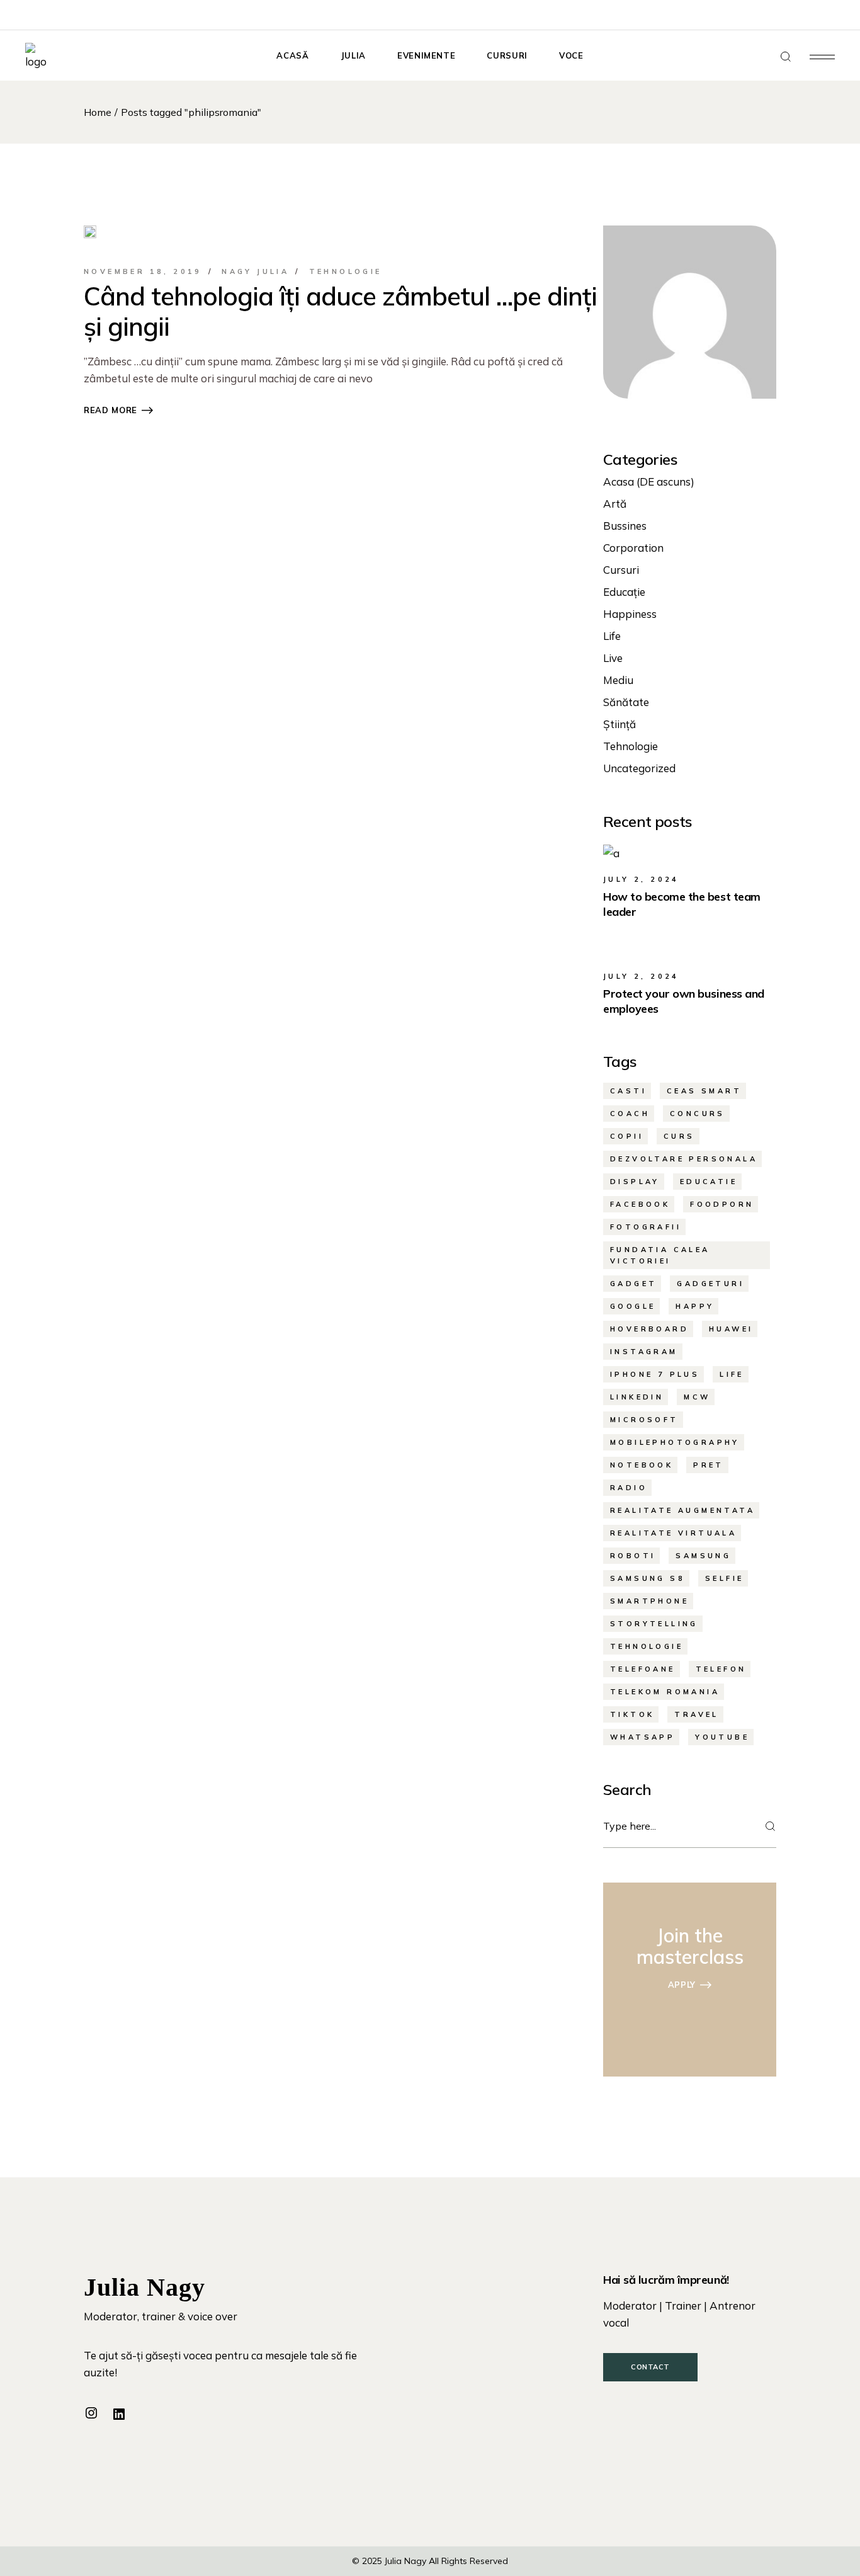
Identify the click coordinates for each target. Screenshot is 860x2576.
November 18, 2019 (143, 271)
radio (629, 1488)
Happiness (630, 614)
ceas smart (704, 1091)
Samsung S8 (648, 1578)
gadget (633, 1284)
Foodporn (722, 1204)
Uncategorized (639, 768)
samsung (703, 1556)
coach (630, 1114)
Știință (620, 724)
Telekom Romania (665, 1692)
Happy (695, 1306)
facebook (640, 1204)
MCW (697, 1397)
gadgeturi (710, 1284)
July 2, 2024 (641, 879)
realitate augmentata (682, 1510)
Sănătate (626, 702)
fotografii (646, 1227)
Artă (615, 504)
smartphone (649, 1601)
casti (628, 1091)
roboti (633, 1556)
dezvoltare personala (684, 1159)
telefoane (643, 1669)
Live (613, 658)
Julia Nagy (405, 2561)
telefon (721, 1669)
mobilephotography (675, 1442)
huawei (731, 1329)
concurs (698, 1114)
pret (709, 1465)
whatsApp (642, 1737)
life (732, 1374)
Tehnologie (346, 271)
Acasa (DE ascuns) (649, 482)
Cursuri (621, 570)
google (633, 1306)
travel (696, 1714)
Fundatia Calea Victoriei (660, 1255)
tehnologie (647, 1646)
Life (612, 636)
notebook (642, 1465)
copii (627, 1136)
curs (679, 1136)
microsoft (644, 1420)
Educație (624, 592)
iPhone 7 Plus (655, 1374)
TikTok (632, 1714)
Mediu (618, 680)
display (635, 1182)
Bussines (625, 526)
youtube (722, 1737)
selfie (724, 1578)
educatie (709, 1182)
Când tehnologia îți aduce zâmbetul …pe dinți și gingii (340, 311)
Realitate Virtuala (673, 1533)
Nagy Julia (255, 271)
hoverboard (649, 1329)
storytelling (654, 1624)
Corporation (633, 548)
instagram (644, 1352)
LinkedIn (637, 1397)
